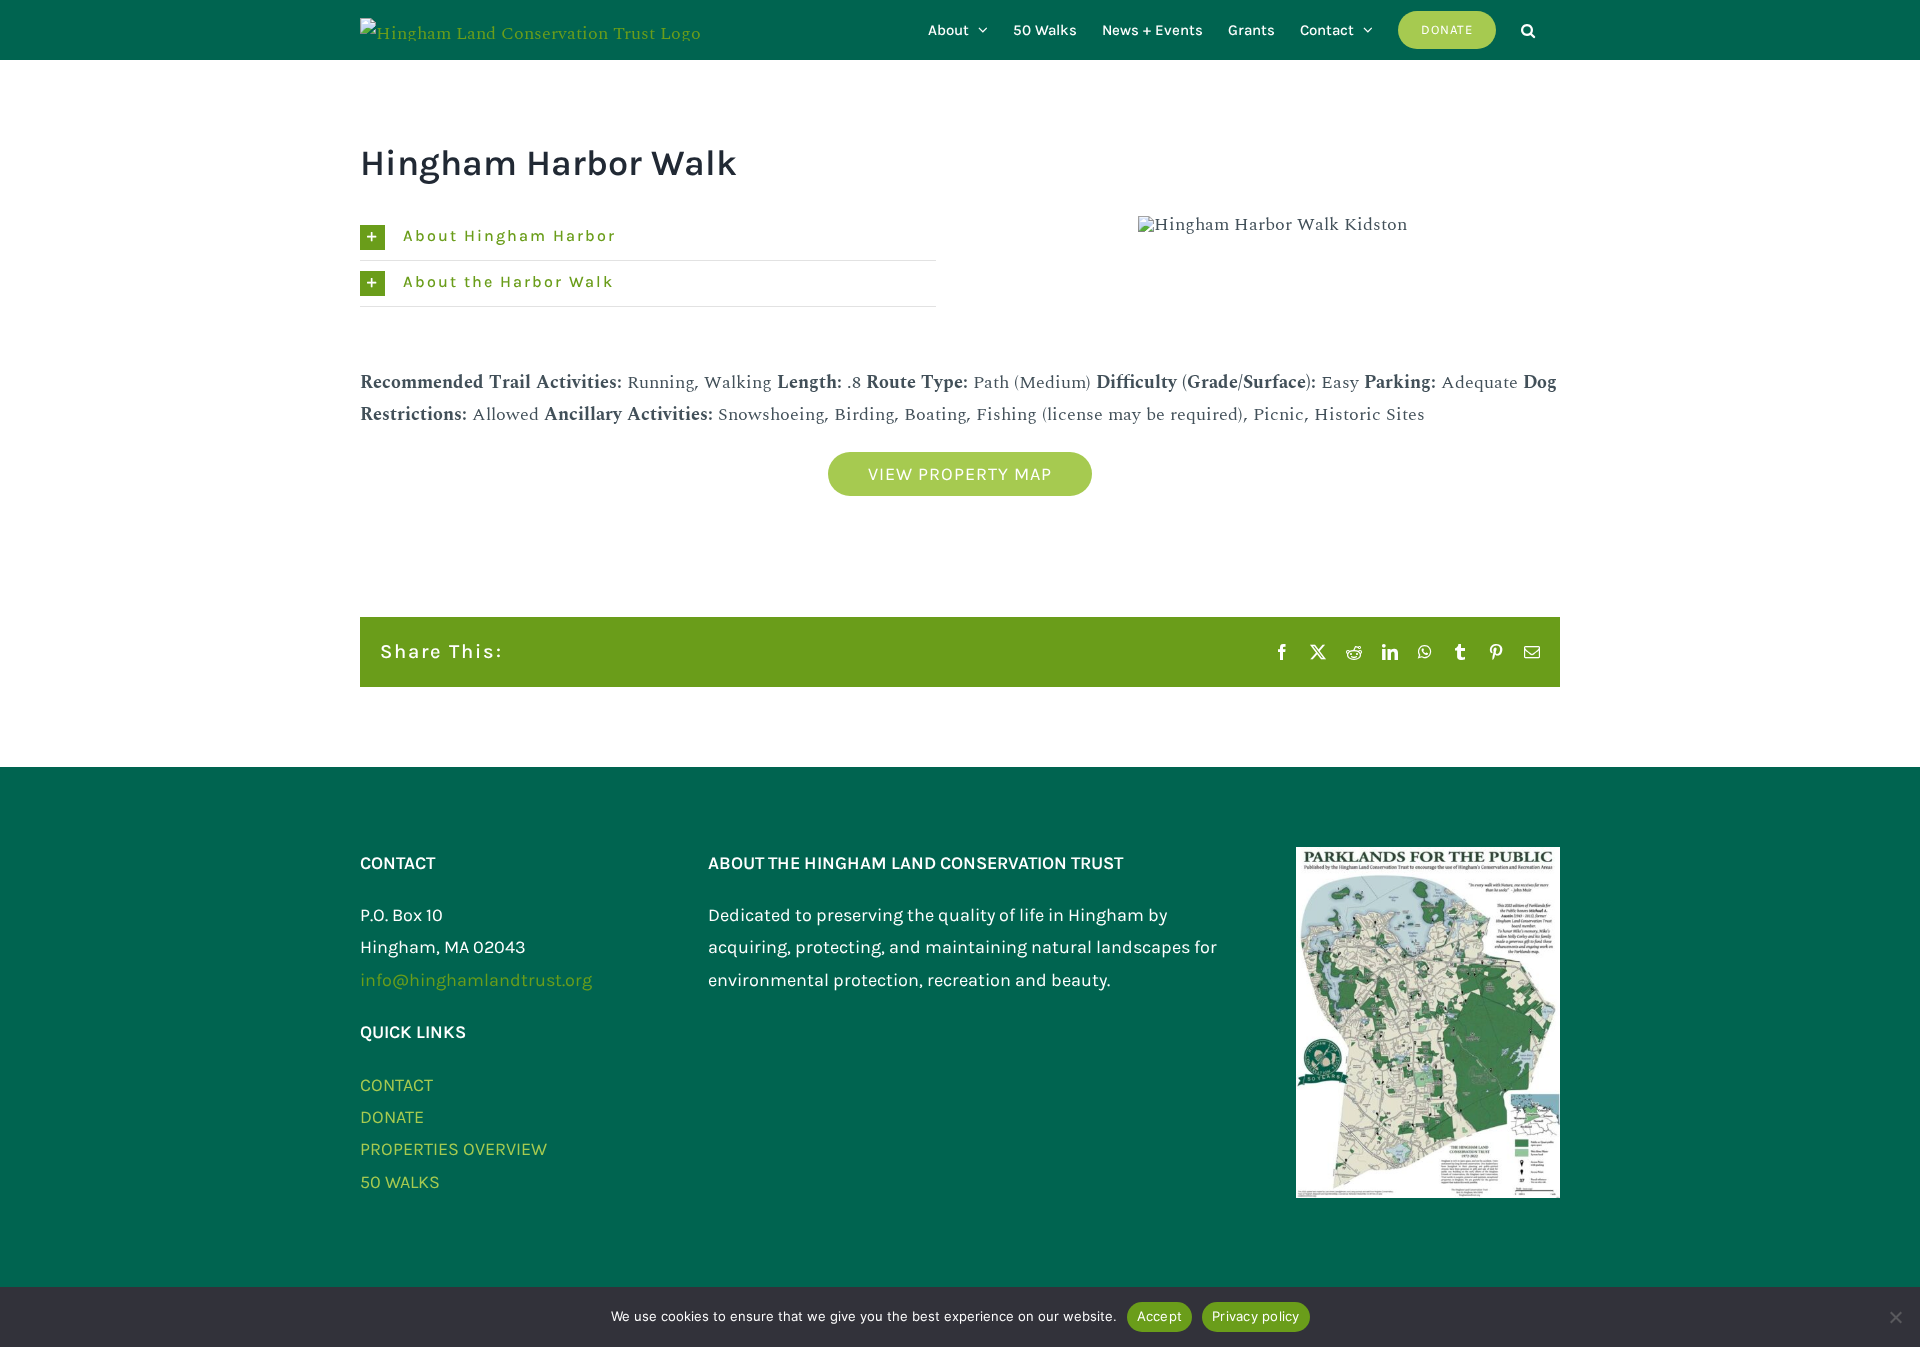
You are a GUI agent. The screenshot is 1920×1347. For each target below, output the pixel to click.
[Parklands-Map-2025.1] (1428, 855)
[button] (1528, 30)
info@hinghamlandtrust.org (476, 980)
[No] (1895, 1317)
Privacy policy (1256, 1316)
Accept (1160, 1316)
